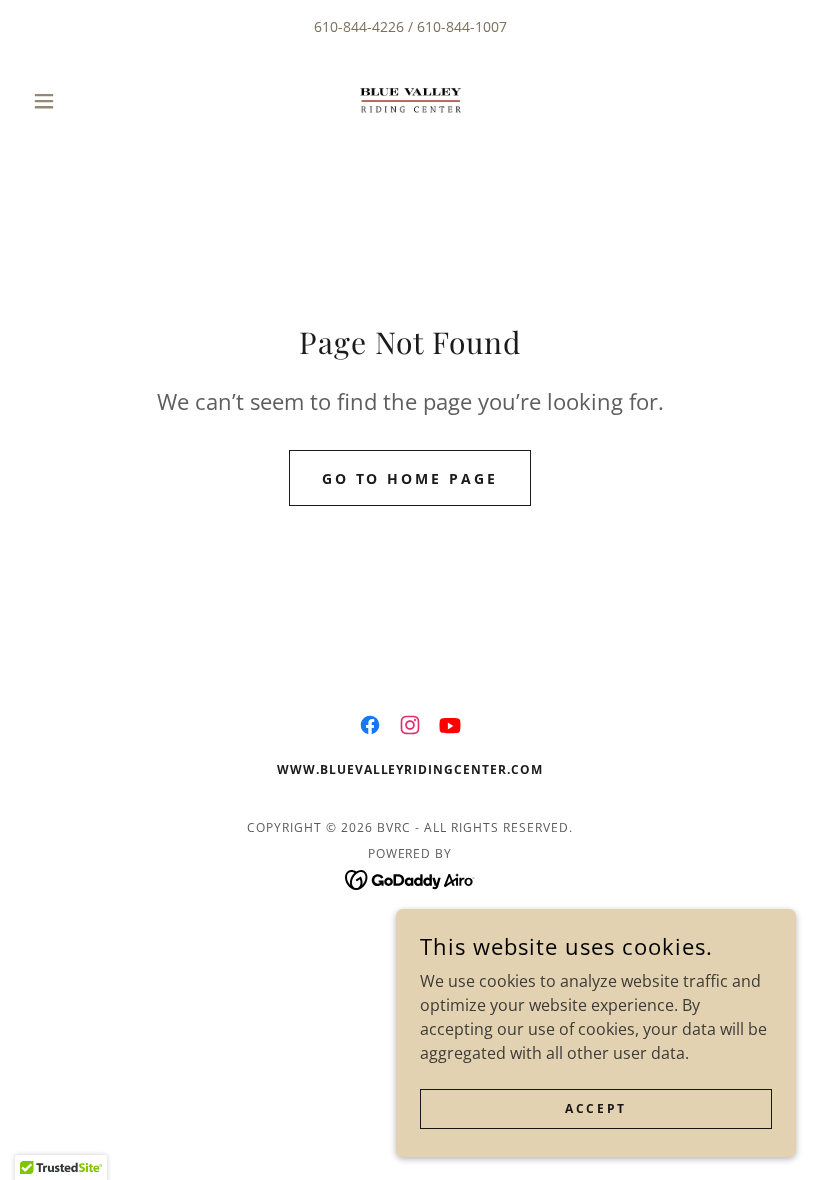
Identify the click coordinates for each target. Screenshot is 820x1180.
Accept (595, 1108)
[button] (82, 101)
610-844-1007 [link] (462, 26)
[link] (410, 101)
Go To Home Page (410, 478)
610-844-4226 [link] (359, 26)
